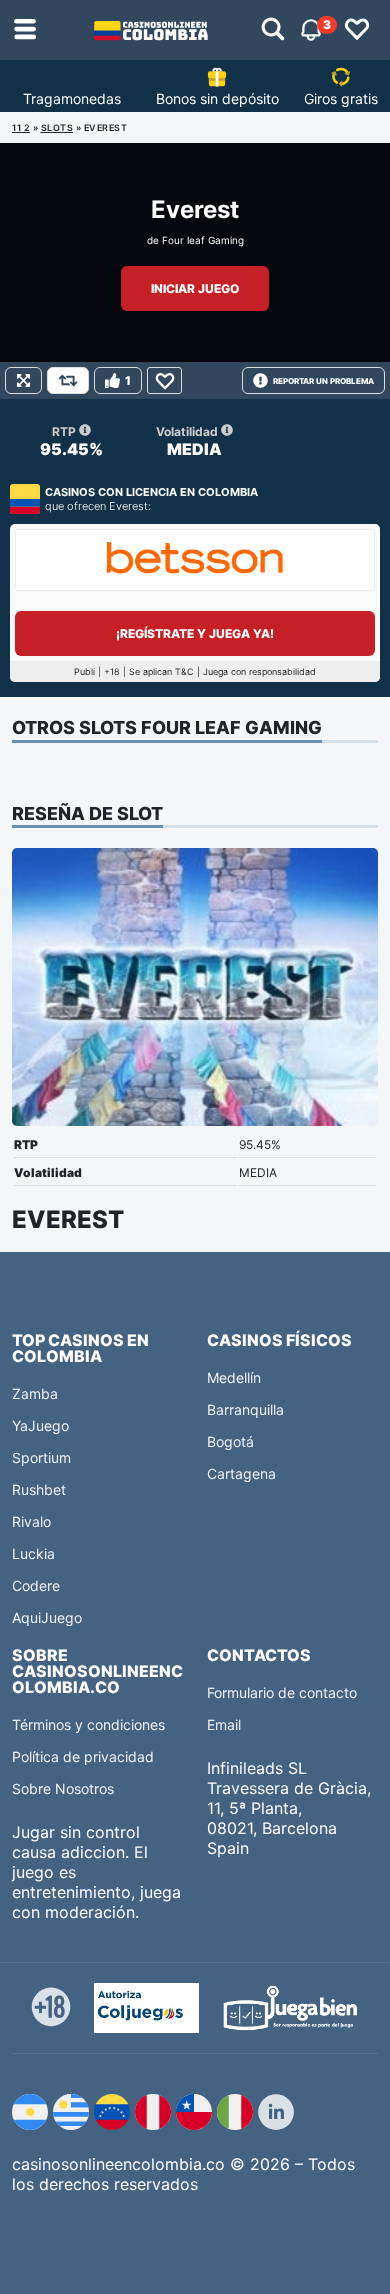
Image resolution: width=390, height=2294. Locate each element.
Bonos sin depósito (217, 98)
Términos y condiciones (88, 1724)
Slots (57, 127)
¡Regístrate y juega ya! (195, 633)
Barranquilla (245, 1409)
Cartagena (241, 1473)
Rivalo (31, 1521)
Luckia (33, 1553)
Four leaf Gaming (203, 240)
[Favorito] (164, 380)
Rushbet (39, 1489)
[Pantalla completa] (23, 380)
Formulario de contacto (282, 1692)
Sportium (41, 1457)
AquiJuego (47, 1617)
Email (224, 1724)
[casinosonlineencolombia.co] (151, 30)
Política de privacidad (83, 1756)
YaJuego (40, 1425)
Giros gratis (341, 98)
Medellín (234, 1377)
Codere (36, 1585)
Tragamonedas (72, 98)
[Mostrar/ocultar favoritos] (357, 30)
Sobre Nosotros (63, 1788)
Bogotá (230, 1441)
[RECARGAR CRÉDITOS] (68, 380)
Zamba (35, 1393)
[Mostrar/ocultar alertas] (273, 30)
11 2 (21, 127)
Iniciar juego (195, 288)
